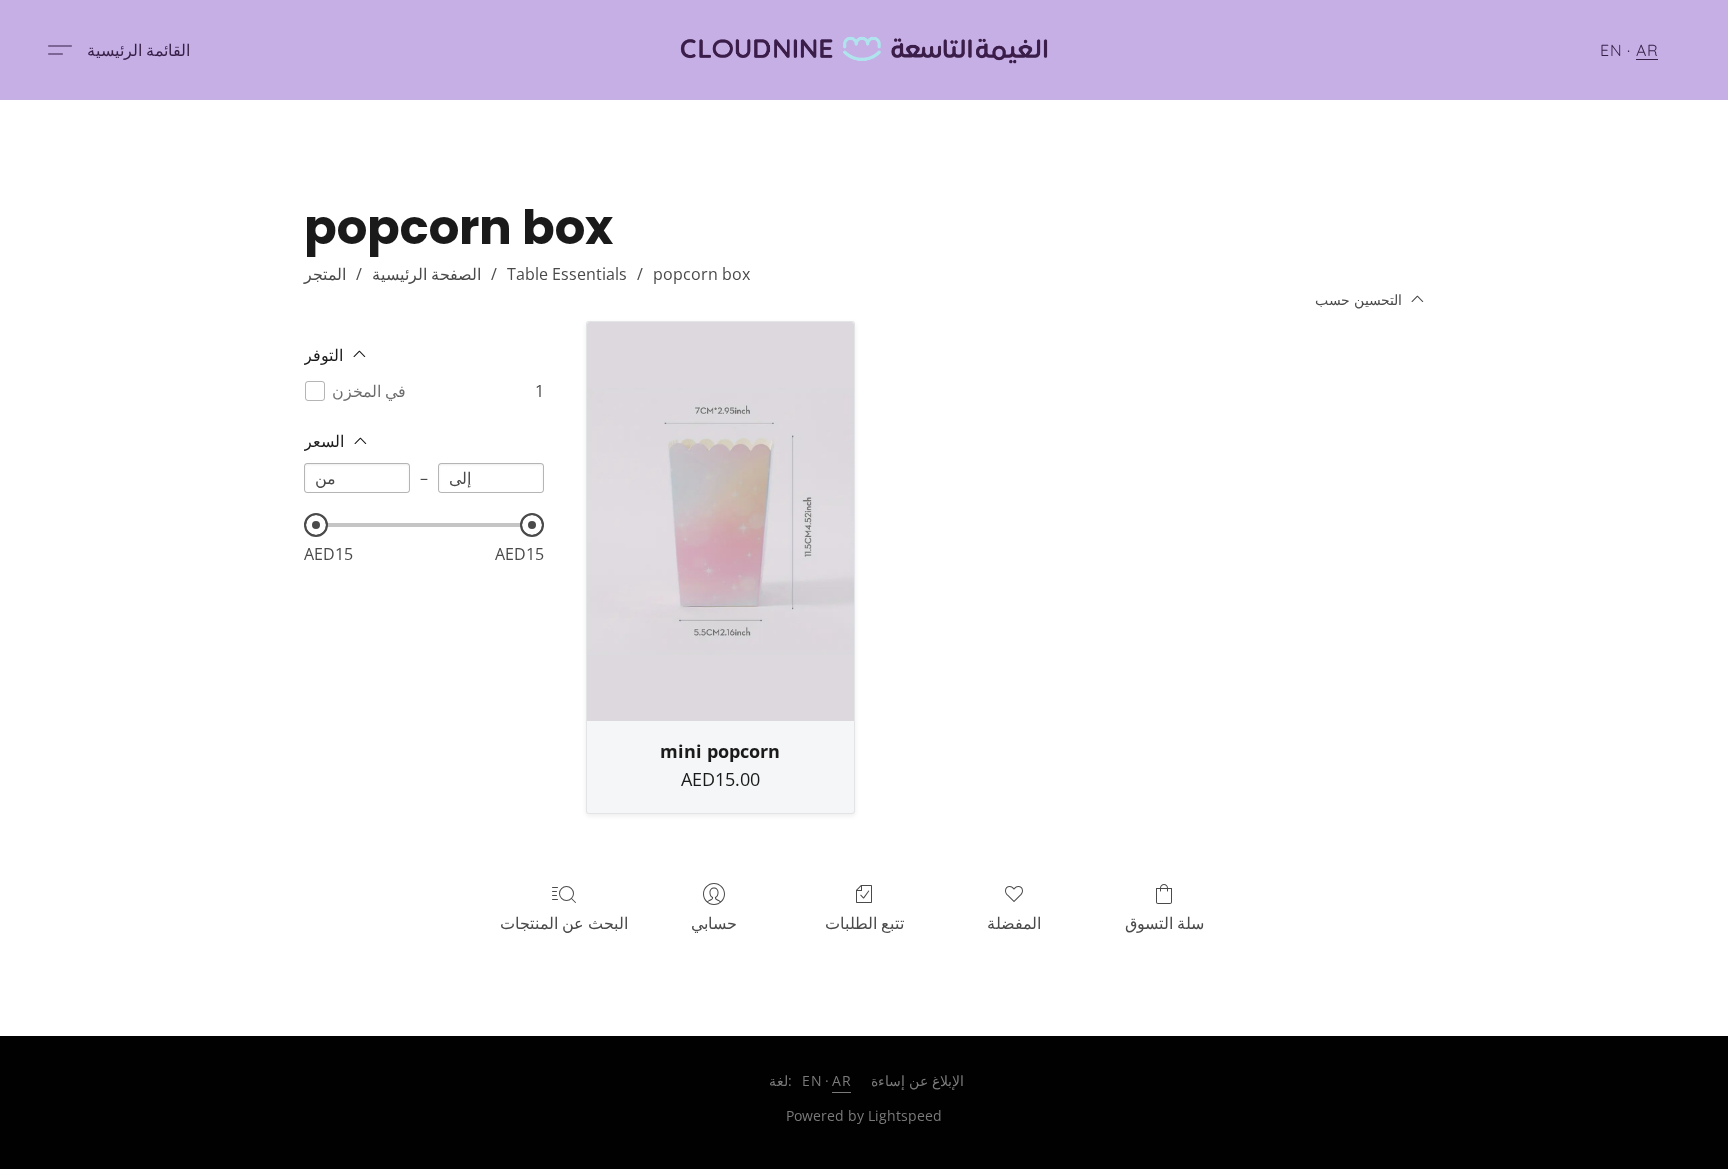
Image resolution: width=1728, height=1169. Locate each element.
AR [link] (841, 1080)
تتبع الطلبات (864, 923)
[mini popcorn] (720, 522)
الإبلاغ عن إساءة (917, 1080)
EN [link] (812, 1080)
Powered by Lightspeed (864, 1115)
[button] (864, 50)
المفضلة (1014, 923)
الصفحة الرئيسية (426, 274)
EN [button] (1611, 50)
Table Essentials (567, 274)
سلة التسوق (1164, 923)
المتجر (325, 274)
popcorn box (701, 274)
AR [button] (1647, 50)
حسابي (714, 923)
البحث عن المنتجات (564, 923)
